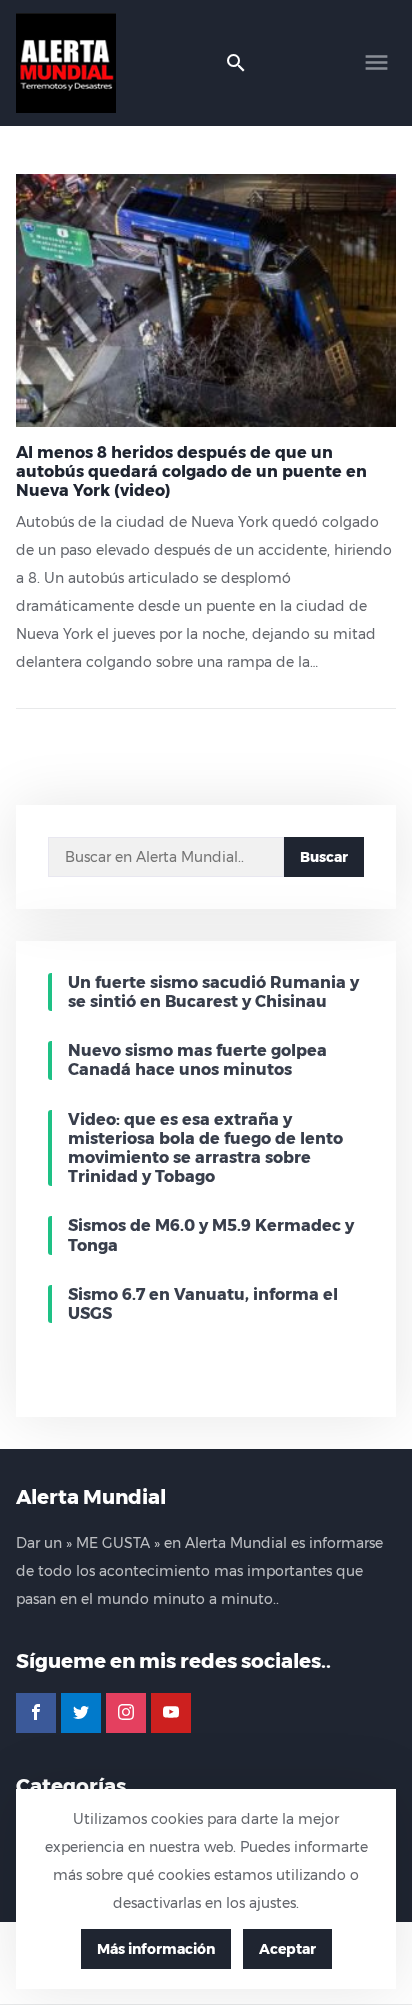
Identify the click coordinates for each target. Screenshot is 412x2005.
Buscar (324, 857)
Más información (156, 1949)
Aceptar (287, 1949)
